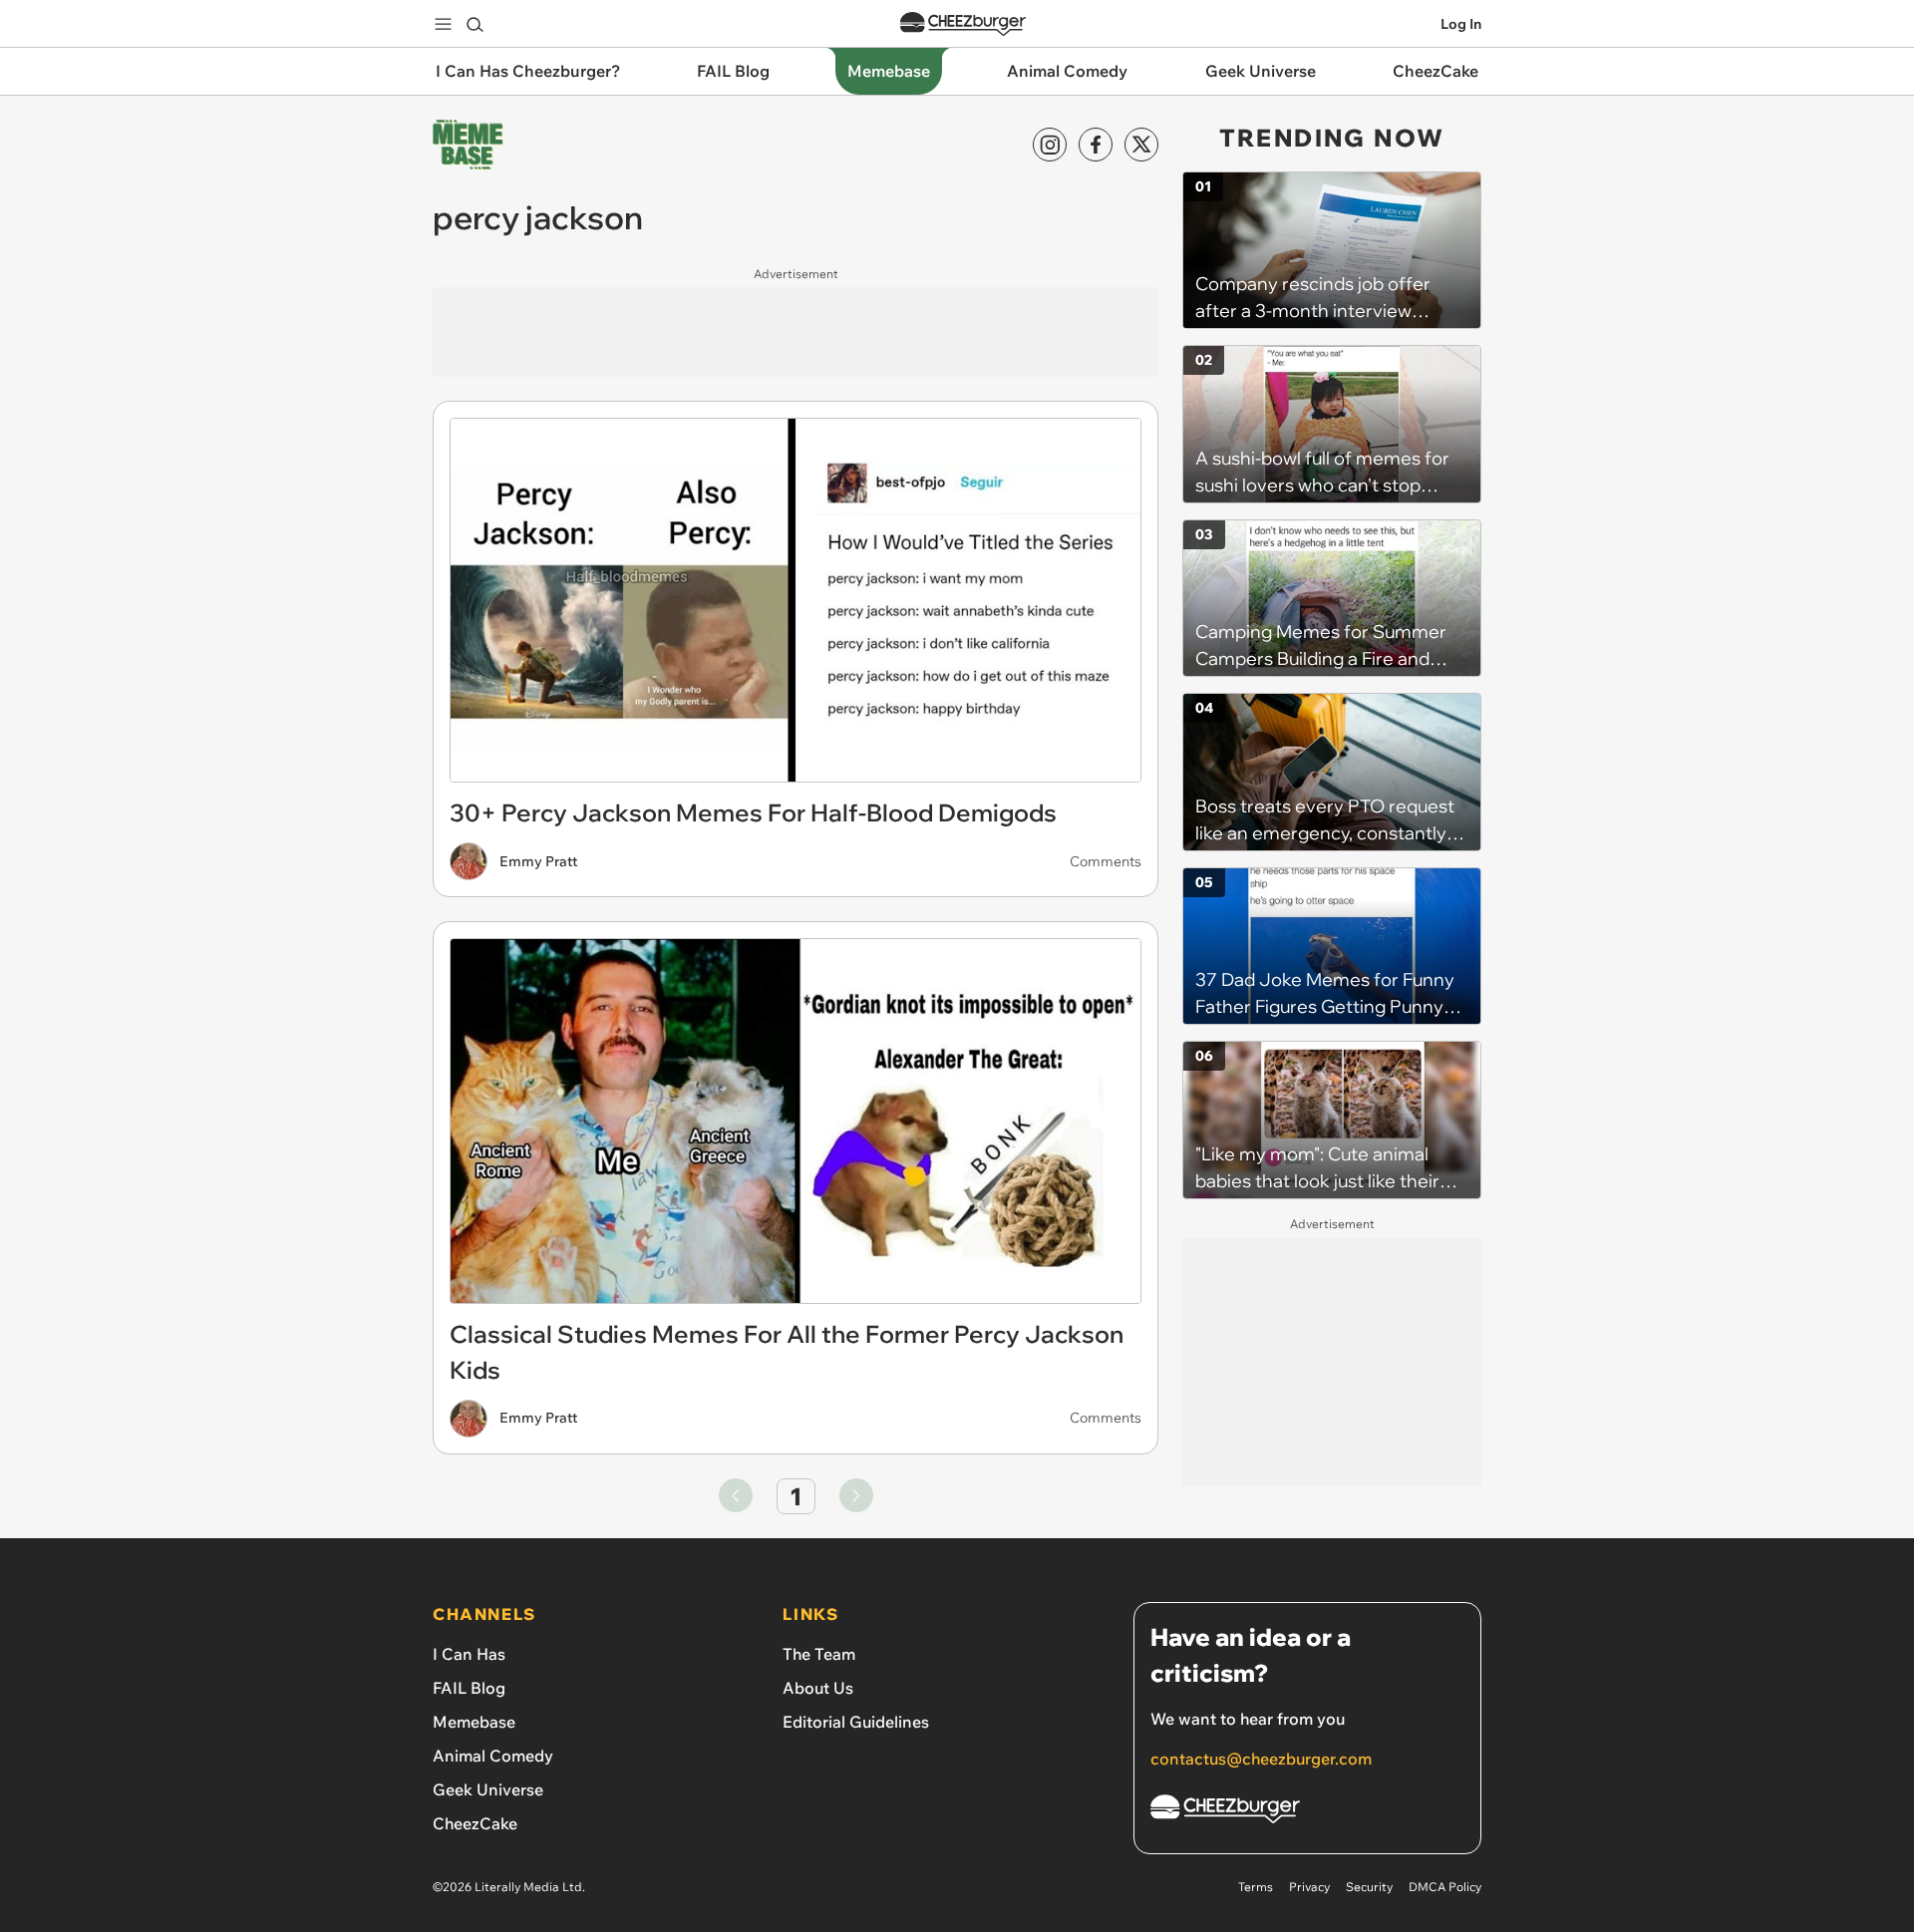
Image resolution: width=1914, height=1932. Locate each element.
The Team (819, 1654)
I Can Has (469, 1654)
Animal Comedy (493, 1756)
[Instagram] (1050, 145)
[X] (1141, 145)
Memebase (474, 1722)
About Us (818, 1688)
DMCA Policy (1445, 1887)
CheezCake (475, 1823)
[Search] (475, 24)
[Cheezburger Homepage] (963, 24)
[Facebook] (1096, 145)
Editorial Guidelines (856, 1722)
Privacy (1309, 1887)
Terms (1256, 1887)
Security (1369, 1887)
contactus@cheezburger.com (1261, 1759)
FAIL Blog (469, 1688)
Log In (1461, 24)
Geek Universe (488, 1789)
